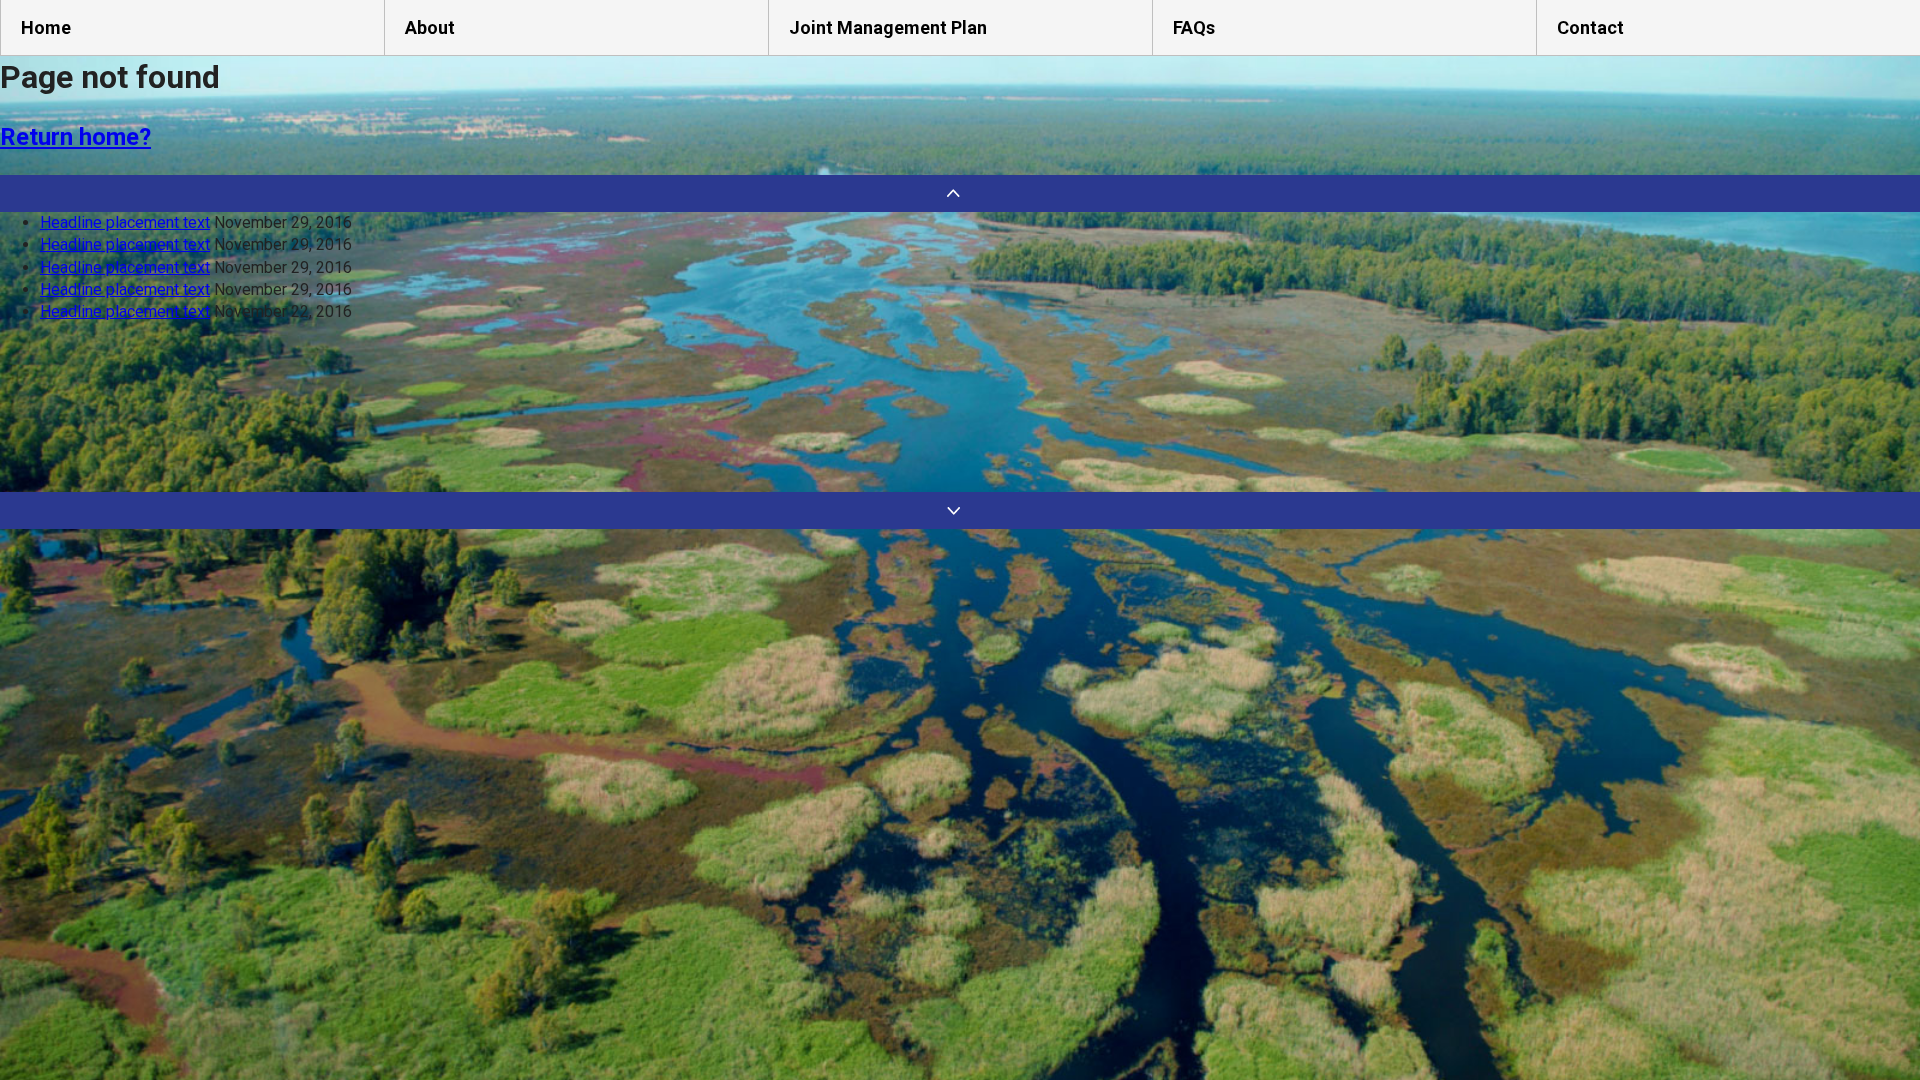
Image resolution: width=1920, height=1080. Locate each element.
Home (46, 27)
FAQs (1194, 27)
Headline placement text (125, 222)
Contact (1590, 27)
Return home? (75, 137)
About (430, 27)
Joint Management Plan (888, 27)
